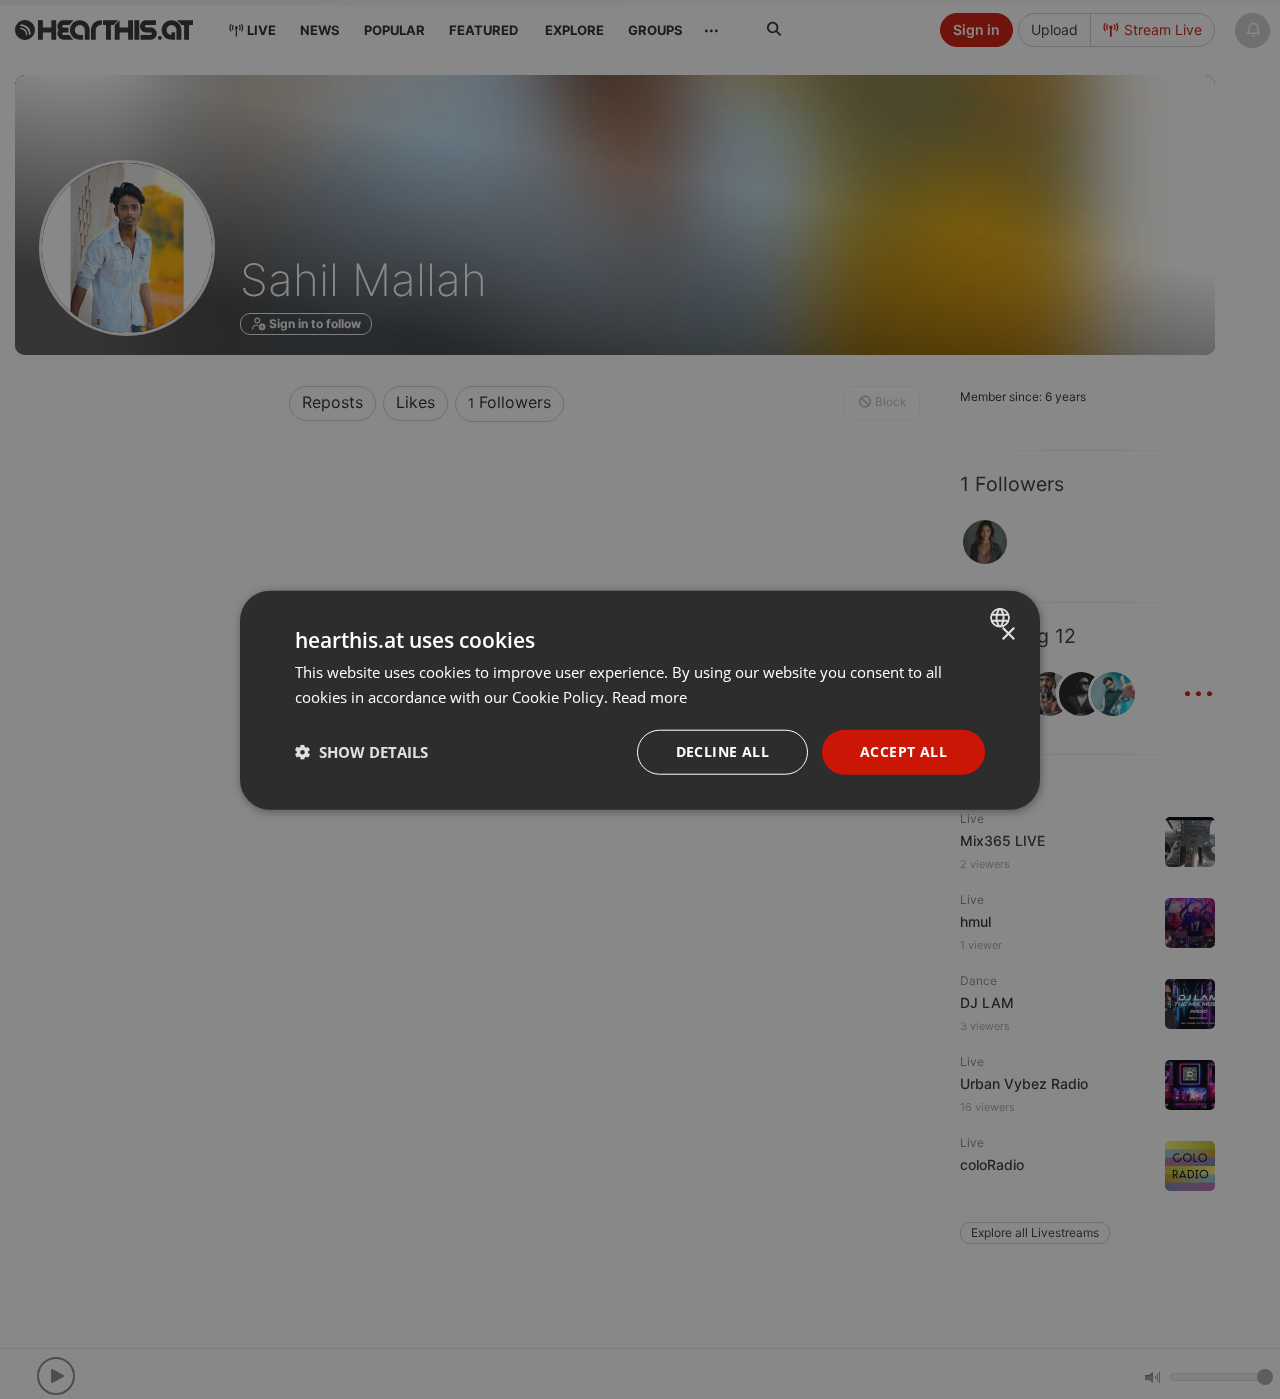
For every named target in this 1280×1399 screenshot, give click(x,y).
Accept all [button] (903, 750)
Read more (649, 696)
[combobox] (1002, 617)
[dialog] (640, 699)
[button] (361, 751)
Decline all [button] (722, 750)
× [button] (1007, 633)
